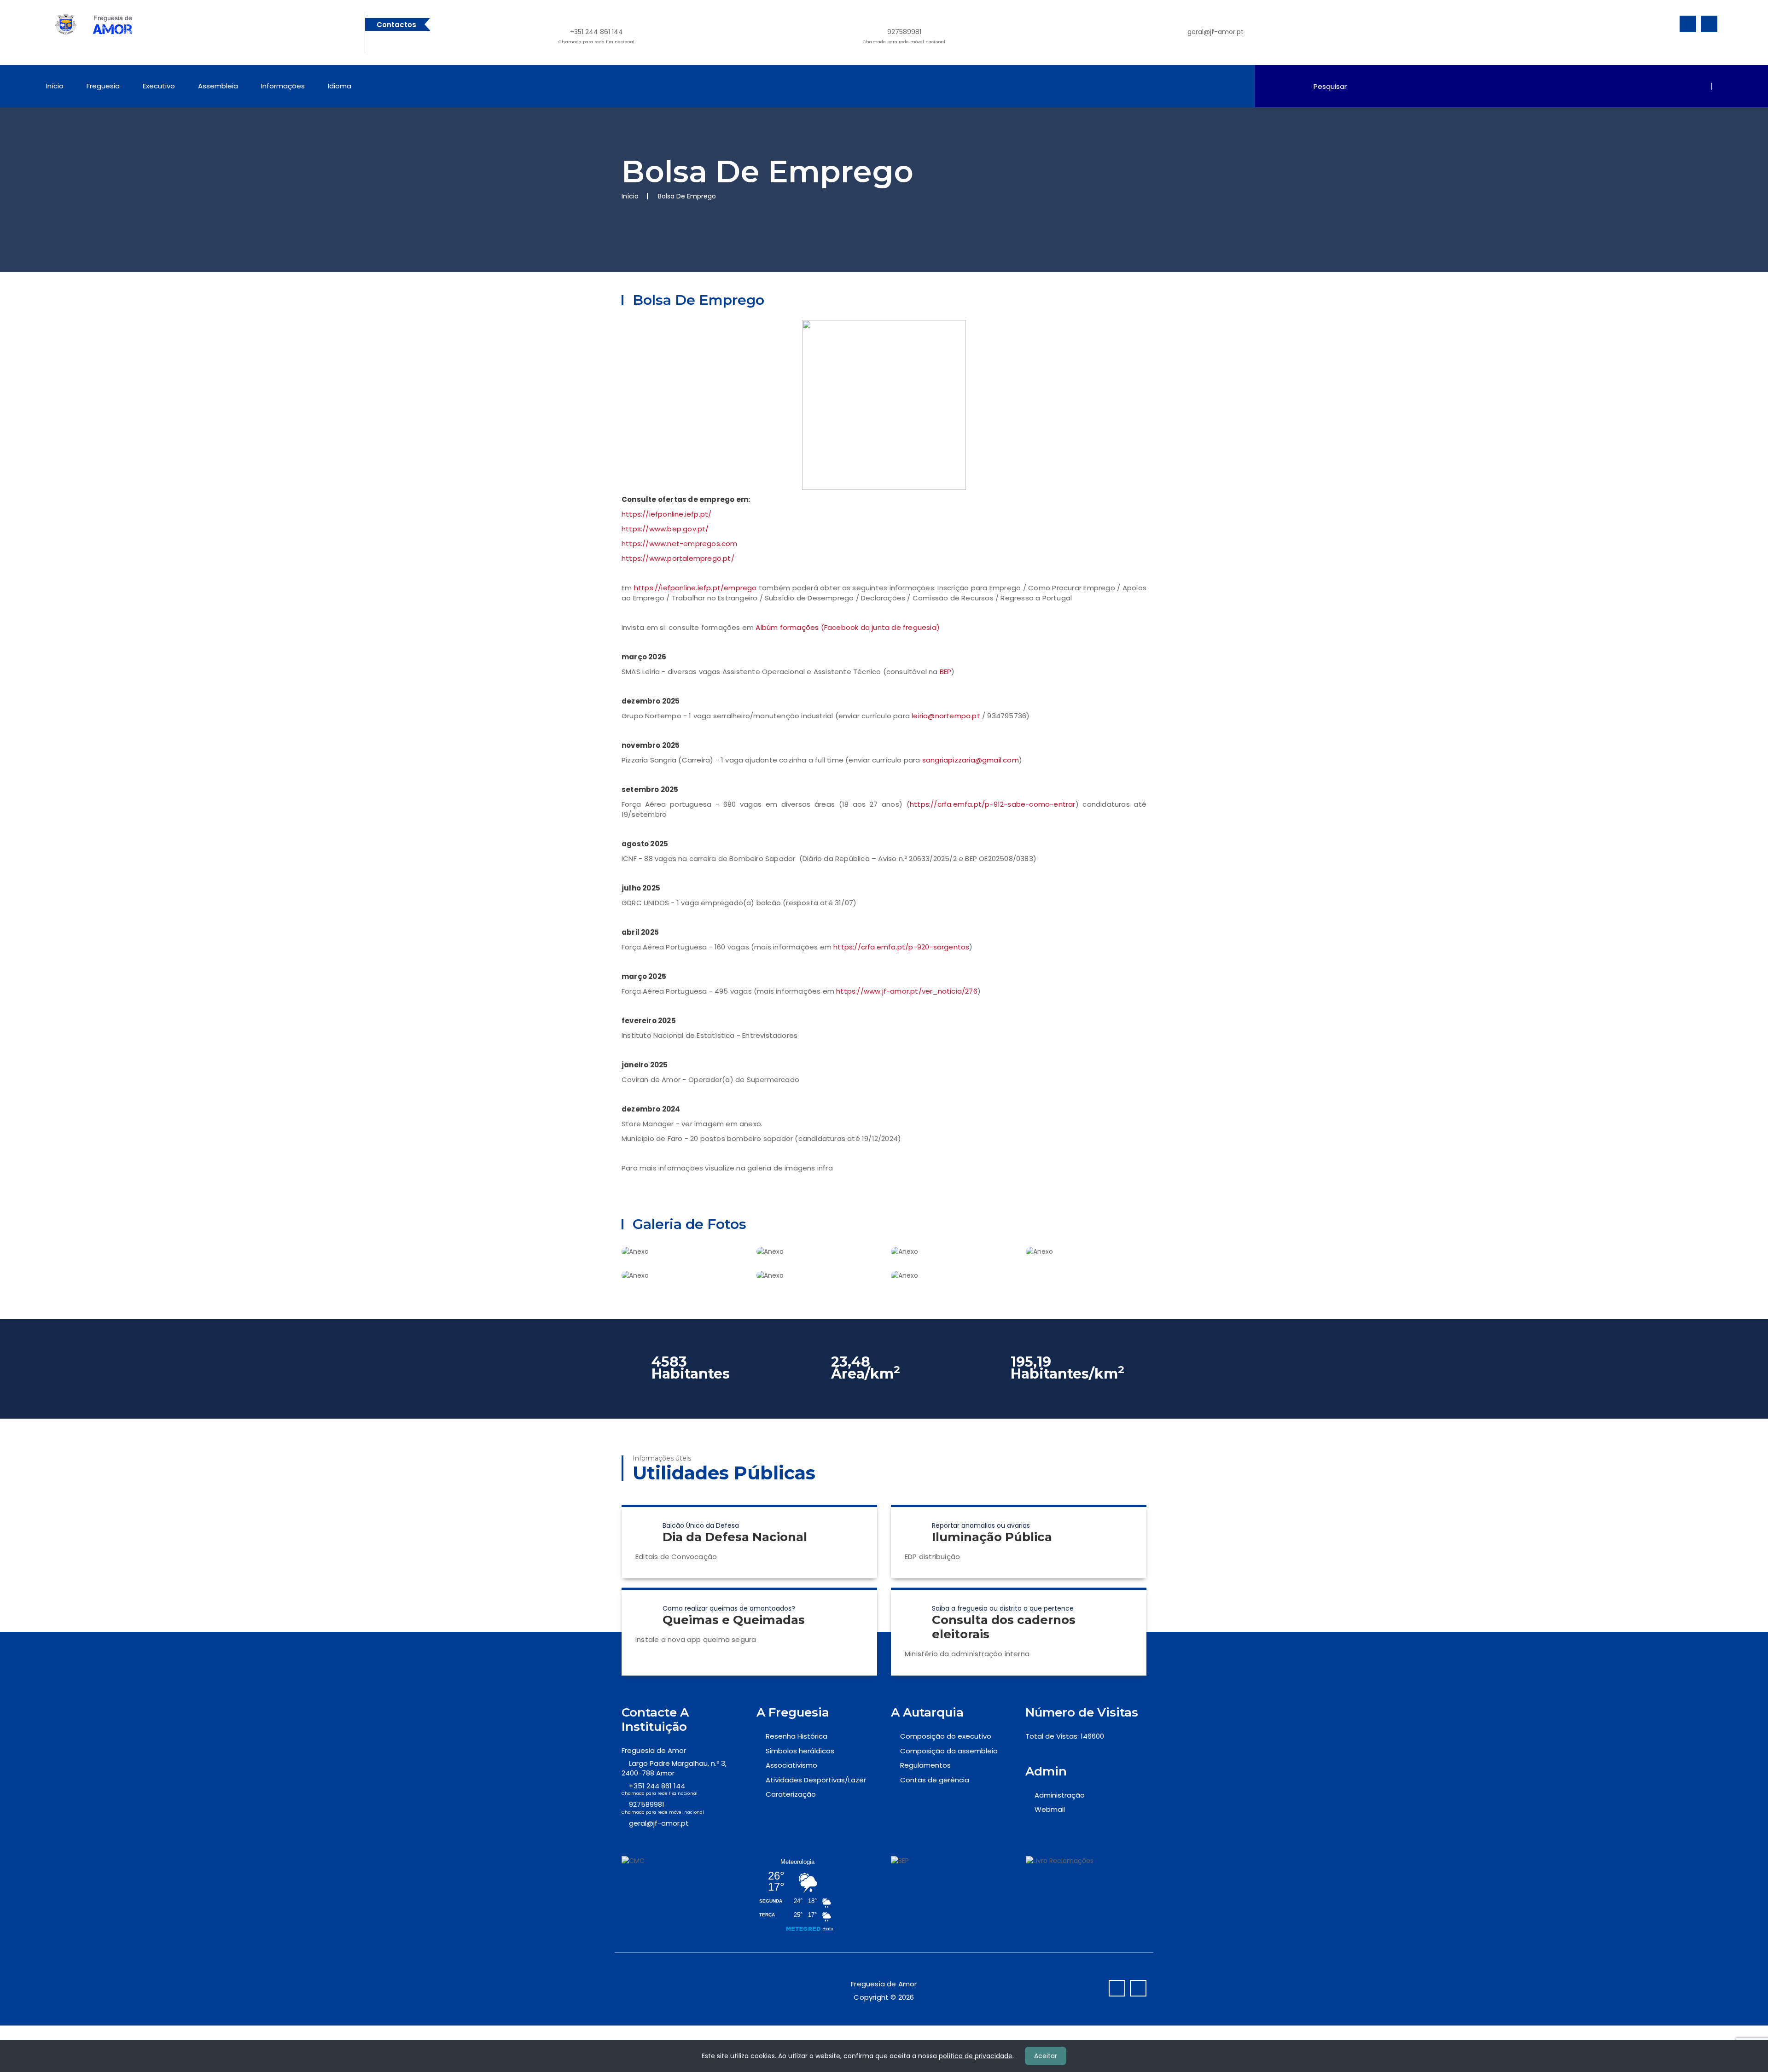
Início (55, 86)
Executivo (159, 86)
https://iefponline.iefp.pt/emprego (695, 588)
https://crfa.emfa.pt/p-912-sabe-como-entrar (993, 804)
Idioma (340, 86)
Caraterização (791, 1794)
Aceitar (1046, 2056)
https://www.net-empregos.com (680, 544)
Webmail (1050, 1809)
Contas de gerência (935, 1780)
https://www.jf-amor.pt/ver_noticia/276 (907, 991)
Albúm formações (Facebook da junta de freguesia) (848, 627)
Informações (283, 86)
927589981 (904, 36)
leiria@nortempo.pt (946, 716)
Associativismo (791, 1765)
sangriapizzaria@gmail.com (971, 760)
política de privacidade (976, 2056)
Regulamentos (925, 1765)
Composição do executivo (946, 1736)
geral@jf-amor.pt (1215, 32)
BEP (946, 672)
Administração (1060, 1795)
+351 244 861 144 (596, 36)
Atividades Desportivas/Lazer (816, 1780)
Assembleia (218, 86)
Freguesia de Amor (654, 1750)
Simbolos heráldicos (800, 1751)
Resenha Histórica (797, 1736)
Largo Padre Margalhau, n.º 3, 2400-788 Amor (674, 1768)
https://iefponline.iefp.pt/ (666, 514)
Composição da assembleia (949, 1751)
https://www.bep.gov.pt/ (665, 529)
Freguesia (103, 86)
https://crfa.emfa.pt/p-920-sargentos (901, 947)
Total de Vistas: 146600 (1065, 1736)
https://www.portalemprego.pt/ (678, 558)
